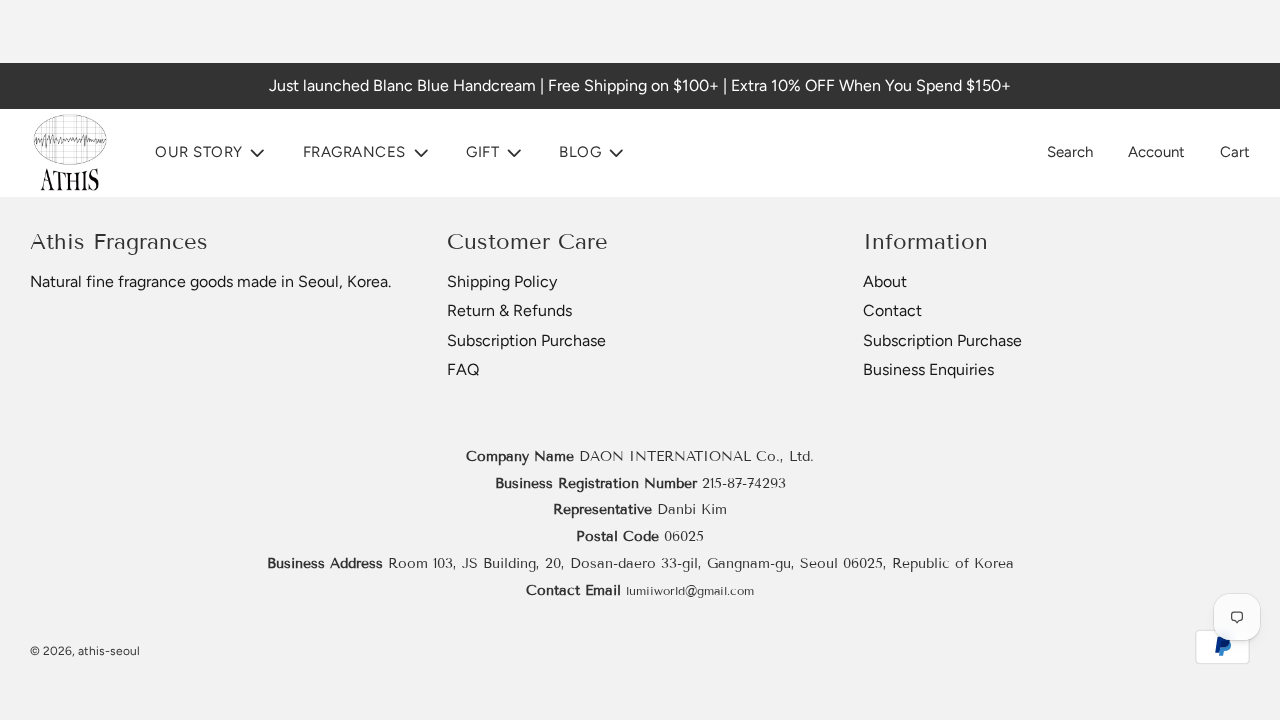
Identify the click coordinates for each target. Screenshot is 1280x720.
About (885, 281)
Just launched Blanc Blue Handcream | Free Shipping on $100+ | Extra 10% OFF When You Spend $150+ (640, 85)
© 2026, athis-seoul (85, 651)
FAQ (463, 369)
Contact (892, 310)
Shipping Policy (502, 281)
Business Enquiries (928, 369)
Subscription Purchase (526, 340)
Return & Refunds (509, 310)
